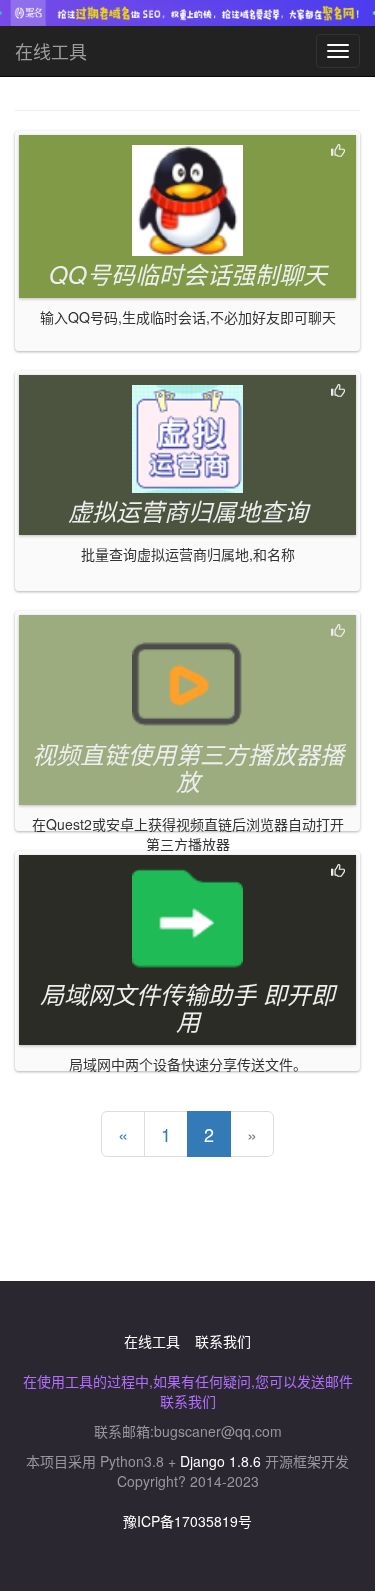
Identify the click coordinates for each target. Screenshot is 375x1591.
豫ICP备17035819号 (187, 1521)
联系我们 (223, 1341)
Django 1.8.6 (220, 1461)
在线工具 (51, 51)
